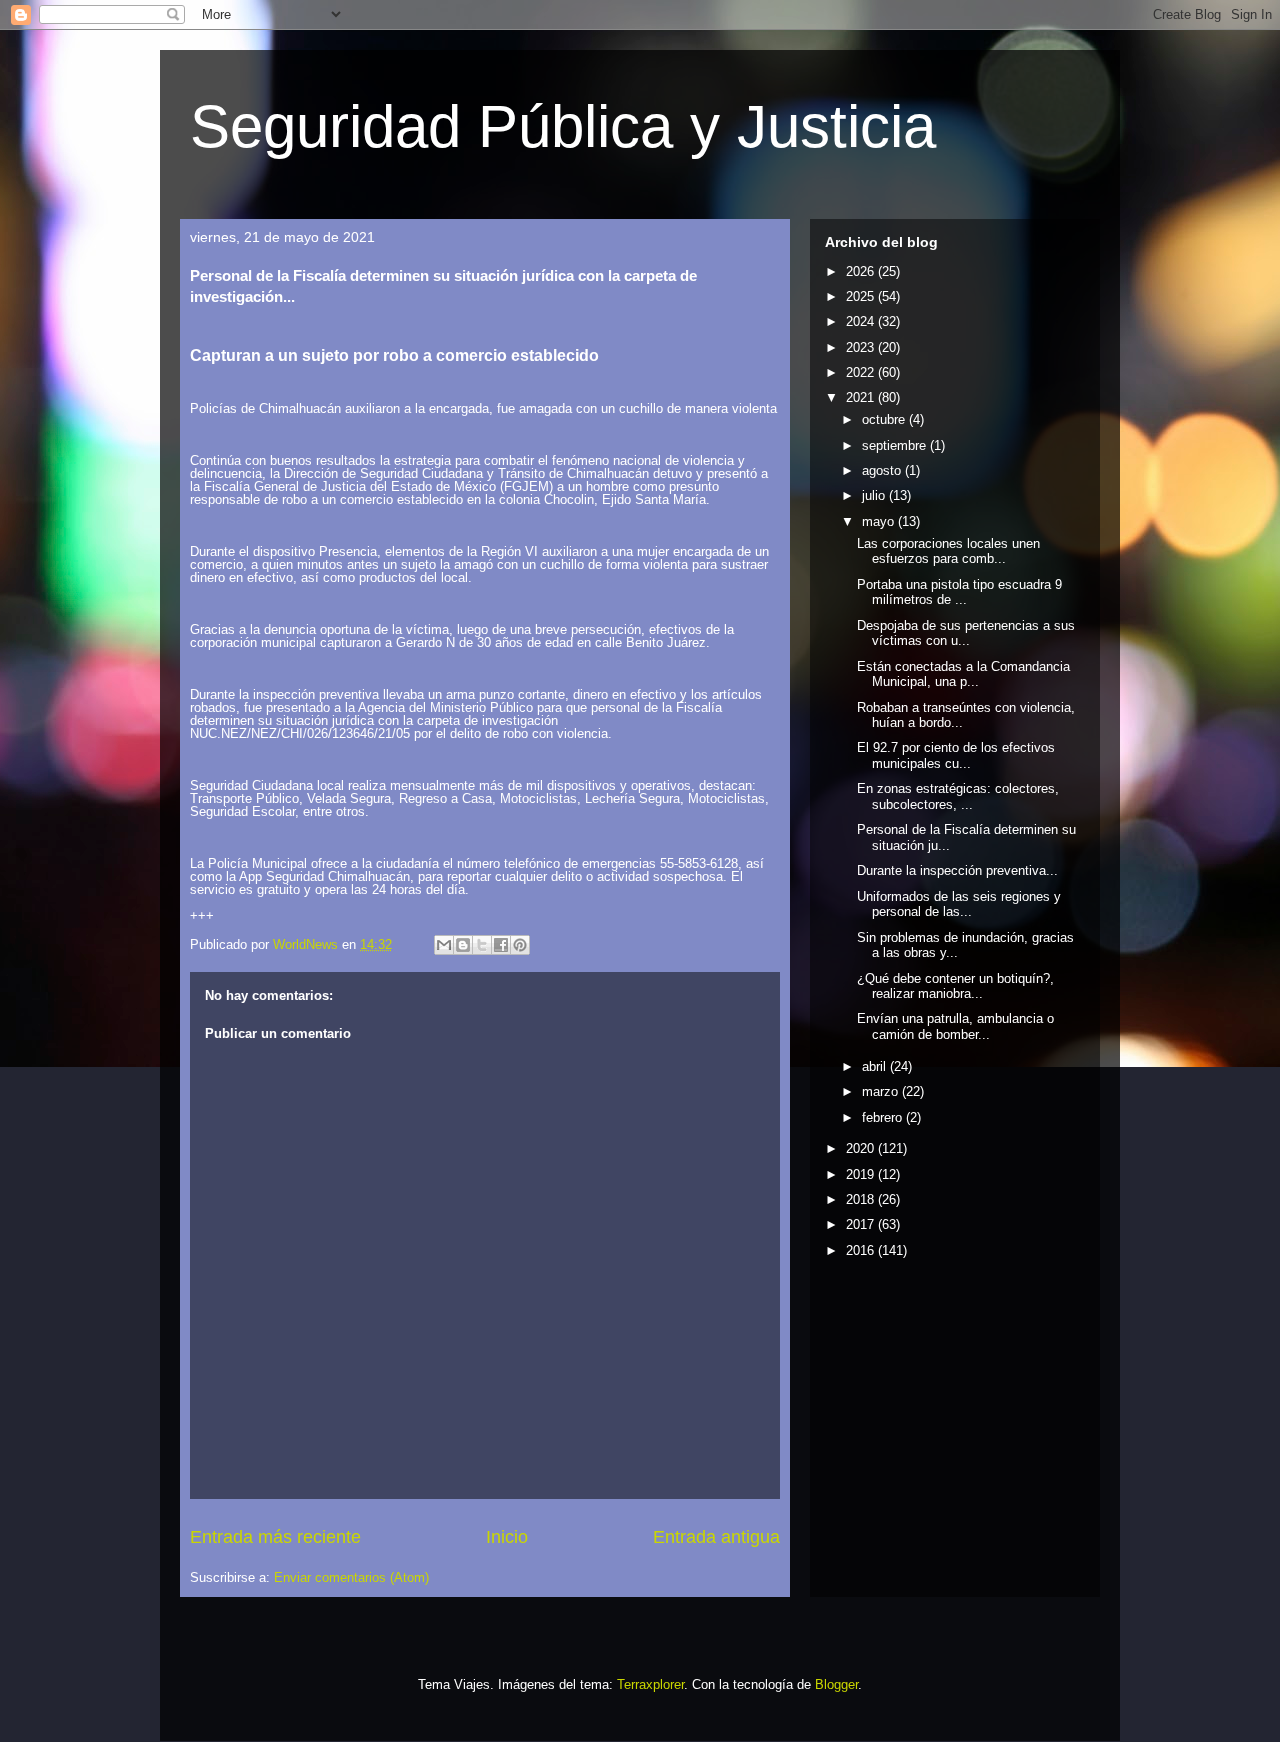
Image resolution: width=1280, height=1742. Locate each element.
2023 (862, 347)
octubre (885, 419)
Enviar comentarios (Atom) (351, 1577)
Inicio (507, 1537)
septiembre (896, 445)
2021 (862, 397)
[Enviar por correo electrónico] (444, 945)
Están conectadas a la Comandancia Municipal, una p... (963, 674)
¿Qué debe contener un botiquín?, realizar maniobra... (955, 986)
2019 (862, 1174)
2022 (862, 372)
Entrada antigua (716, 1537)
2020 (862, 1148)
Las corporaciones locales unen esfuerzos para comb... (948, 551)
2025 (862, 296)
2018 (862, 1199)
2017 (862, 1224)
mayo (880, 521)
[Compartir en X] (482, 945)
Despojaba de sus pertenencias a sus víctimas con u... (966, 633)
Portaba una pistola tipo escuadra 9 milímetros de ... (959, 592)
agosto (883, 470)
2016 (862, 1250)
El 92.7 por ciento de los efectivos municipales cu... (956, 755)
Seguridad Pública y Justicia (563, 126)
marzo (882, 1091)
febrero (884, 1117)
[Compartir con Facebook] (501, 945)
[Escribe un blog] (463, 945)
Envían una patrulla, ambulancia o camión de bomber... (955, 1026)
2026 (862, 271)
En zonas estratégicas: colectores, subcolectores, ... (958, 796)
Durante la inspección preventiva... (957, 870)
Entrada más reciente (275, 1537)
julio (875, 495)
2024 (862, 321)
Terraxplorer (650, 1684)
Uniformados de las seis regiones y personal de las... (959, 904)
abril (876, 1066)
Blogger (836, 1684)
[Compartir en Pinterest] (520, 945)
